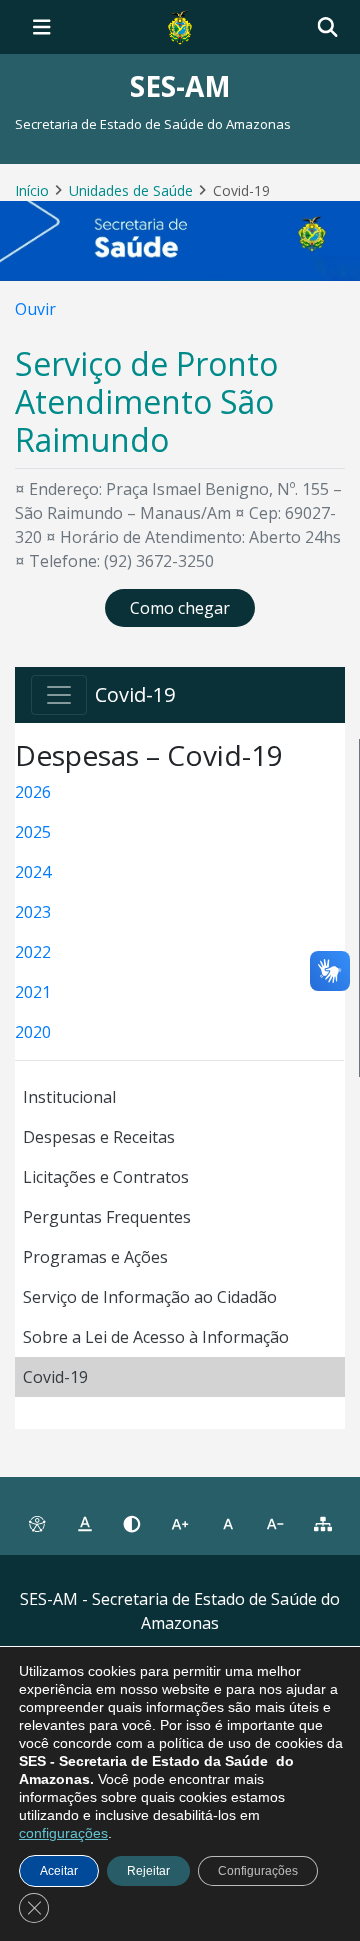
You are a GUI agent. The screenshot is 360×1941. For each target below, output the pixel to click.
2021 (33, 992)
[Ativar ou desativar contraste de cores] (132, 1524)
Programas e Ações (95, 1257)
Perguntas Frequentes (107, 1217)
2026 (33, 792)
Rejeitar (148, 1871)
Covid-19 (55, 1377)
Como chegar (180, 608)
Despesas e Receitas (99, 1137)
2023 (33, 912)
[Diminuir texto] (276, 1524)
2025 (33, 832)
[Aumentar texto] (180, 1524)
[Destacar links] (85, 1524)
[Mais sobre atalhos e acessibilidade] (37, 1524)
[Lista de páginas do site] (323, 1524)
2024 (33, 872)
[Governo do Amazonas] (180, 25)
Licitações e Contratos (106, 1177)
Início (32, 190)
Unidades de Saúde (131, 190)
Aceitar (59, 1871)
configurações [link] (63, 1833)
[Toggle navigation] (42, 27)
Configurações (258, 1871)
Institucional (69, 1097)
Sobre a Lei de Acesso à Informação (156, 1337)
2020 (33, 1032)
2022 (33, 952)
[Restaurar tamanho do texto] (228, 1524)
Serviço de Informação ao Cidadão (150, 1297)
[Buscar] (327, 27)
